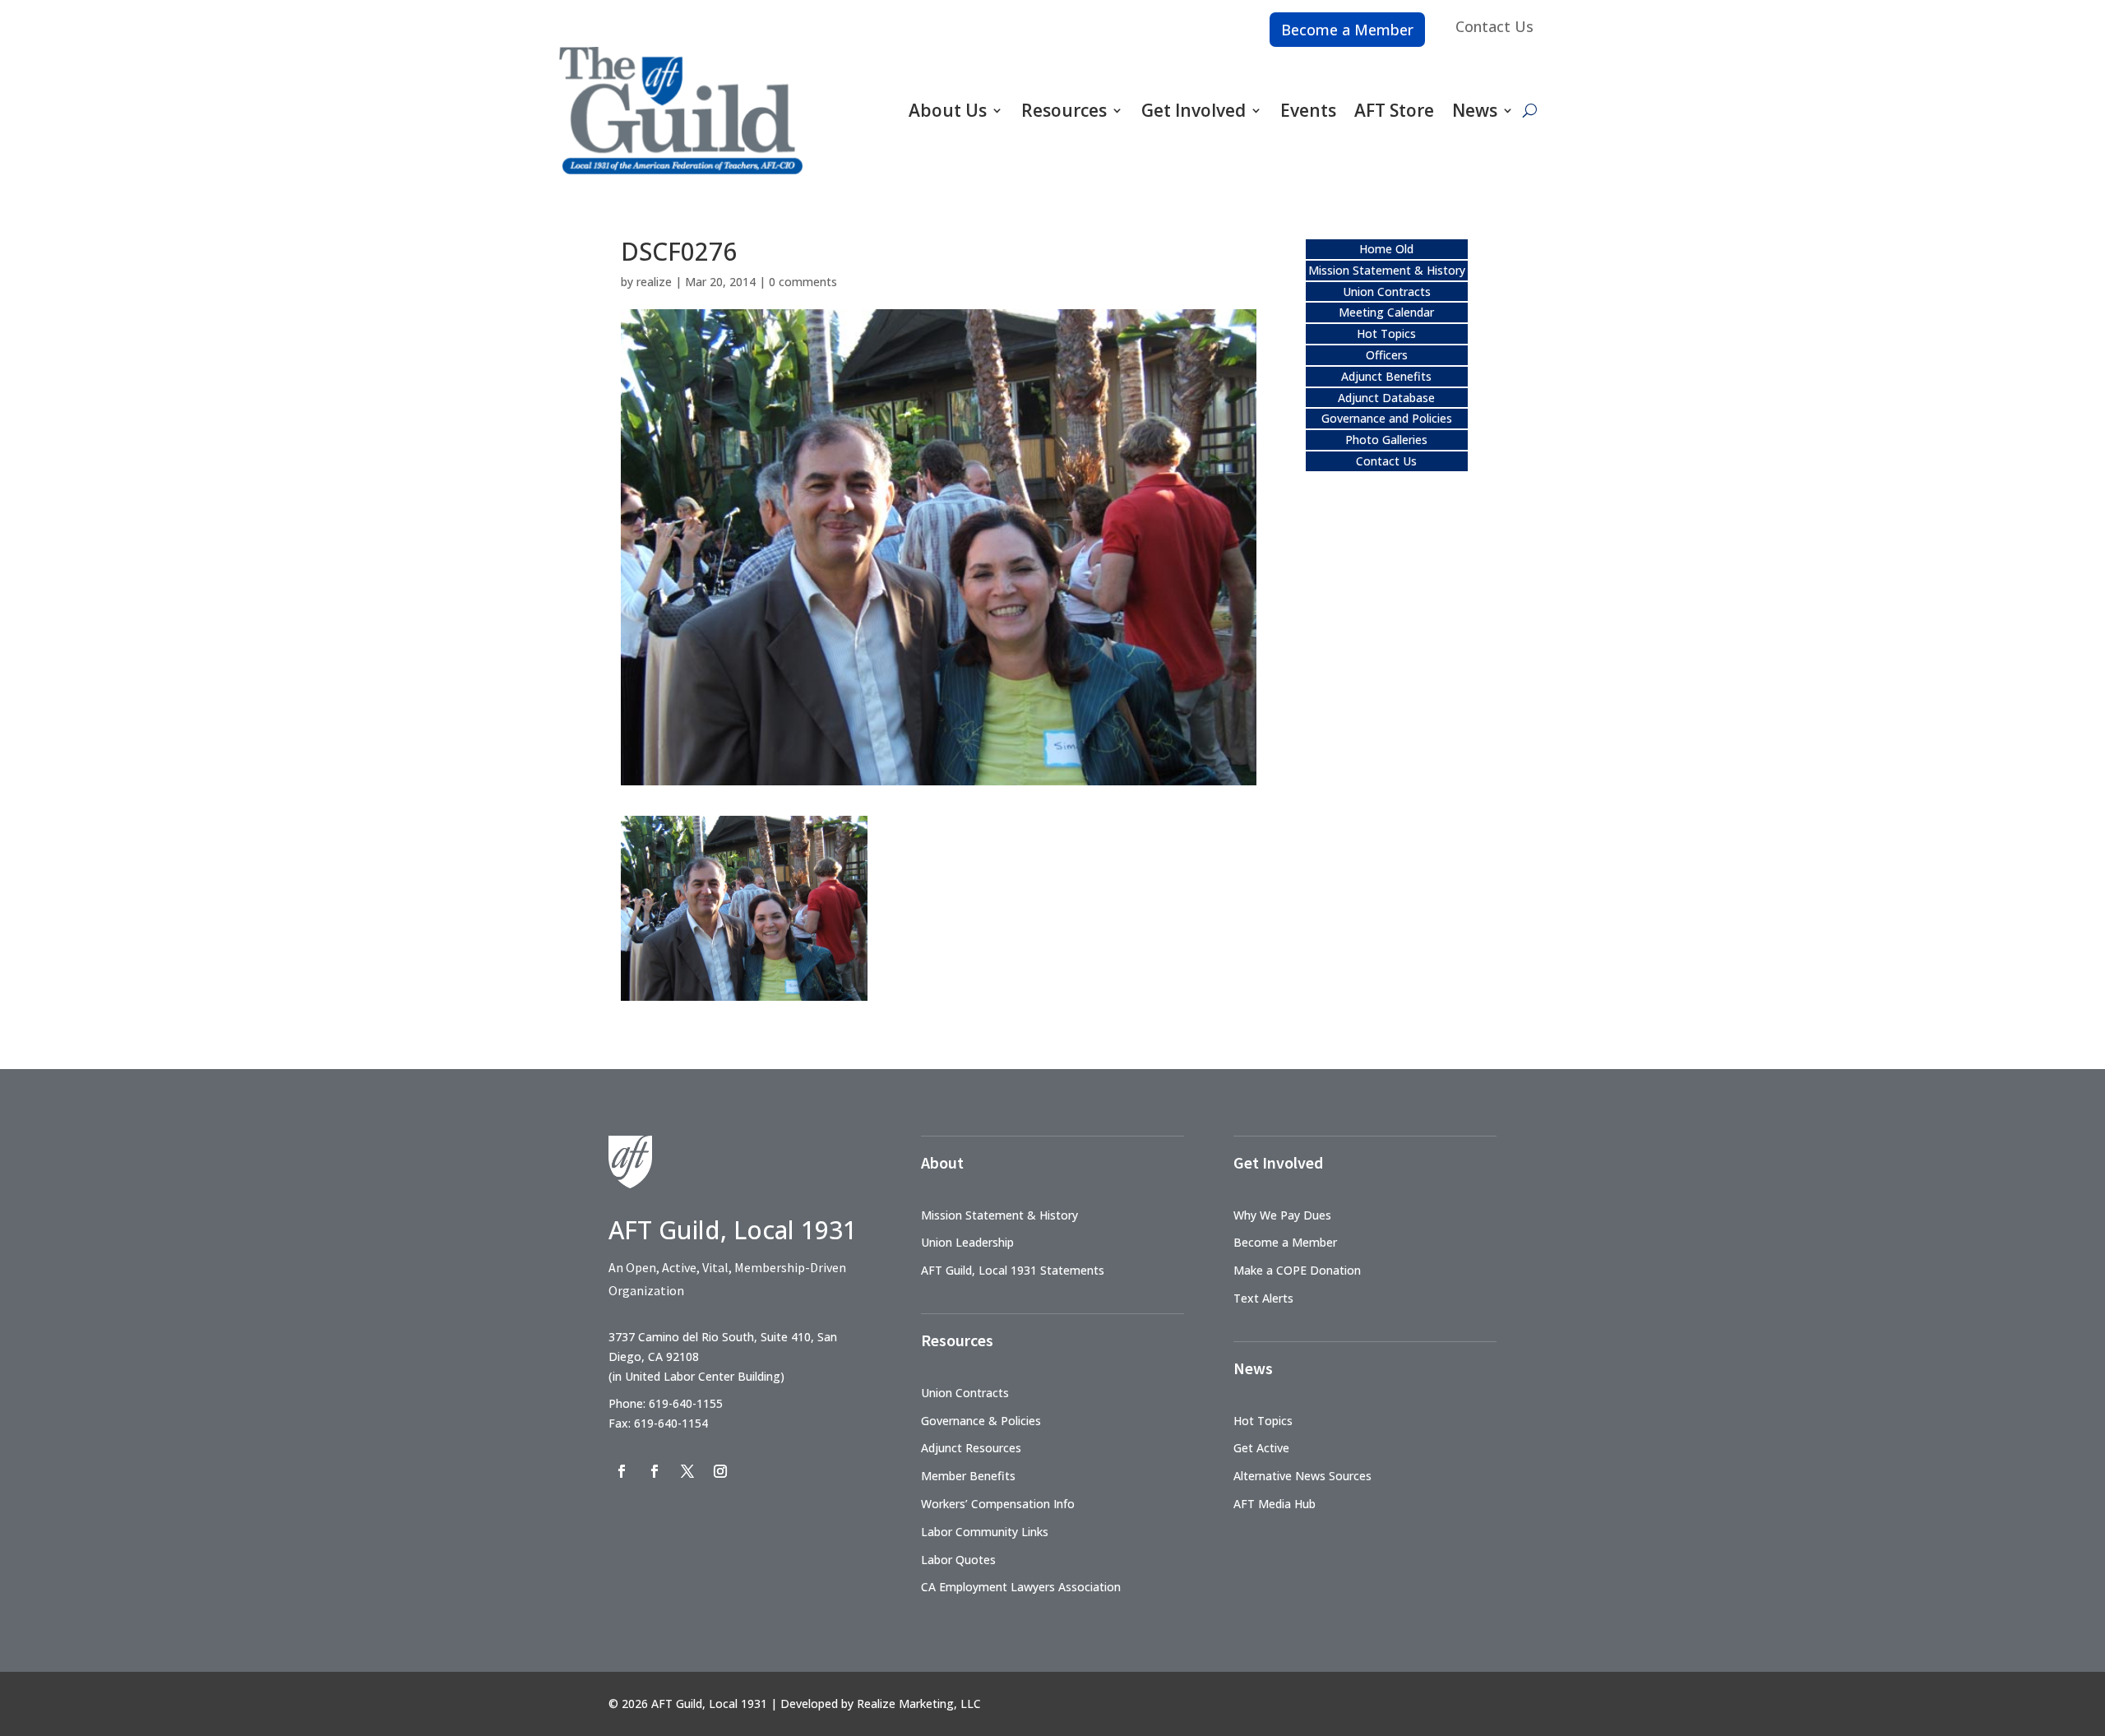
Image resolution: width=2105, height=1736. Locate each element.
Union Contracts (1387, 292)
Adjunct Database (1386, 398)
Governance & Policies (981, 1421)
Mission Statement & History (1387, 270)
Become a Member (1347, 30)
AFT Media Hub (1275, 1504)
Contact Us (1494, 26)
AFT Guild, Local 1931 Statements (1013, 1270)
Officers (1387, 355)
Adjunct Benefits (1386, 376)
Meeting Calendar (1386, 312)
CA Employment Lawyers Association (1021, 1587)
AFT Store (1394, 110)
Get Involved (1194, 110)
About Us (948, 110)
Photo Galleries (1386, 440)
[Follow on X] (687, 1471)
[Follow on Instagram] (720, 1471)
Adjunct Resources (971, 1448)
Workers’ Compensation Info (998, 1504)
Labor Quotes (958, 1560)
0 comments (803, 282)
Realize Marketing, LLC (919, 1704)
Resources (1064, 110)
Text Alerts (1263, 1298)
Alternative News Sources (1302, 1476)
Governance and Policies (1387, 418)
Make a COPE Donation (1297, 1270)
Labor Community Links (985, 1532)
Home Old (1386, 249)
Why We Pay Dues (1282, 1215)
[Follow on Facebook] (622, 1471)
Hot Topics (1386, 333)
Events (1308, 110)
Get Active (1261, 1448)
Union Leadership (967, 1242)
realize (654, 282)
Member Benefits (968, 1476)
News (1475, 110)
